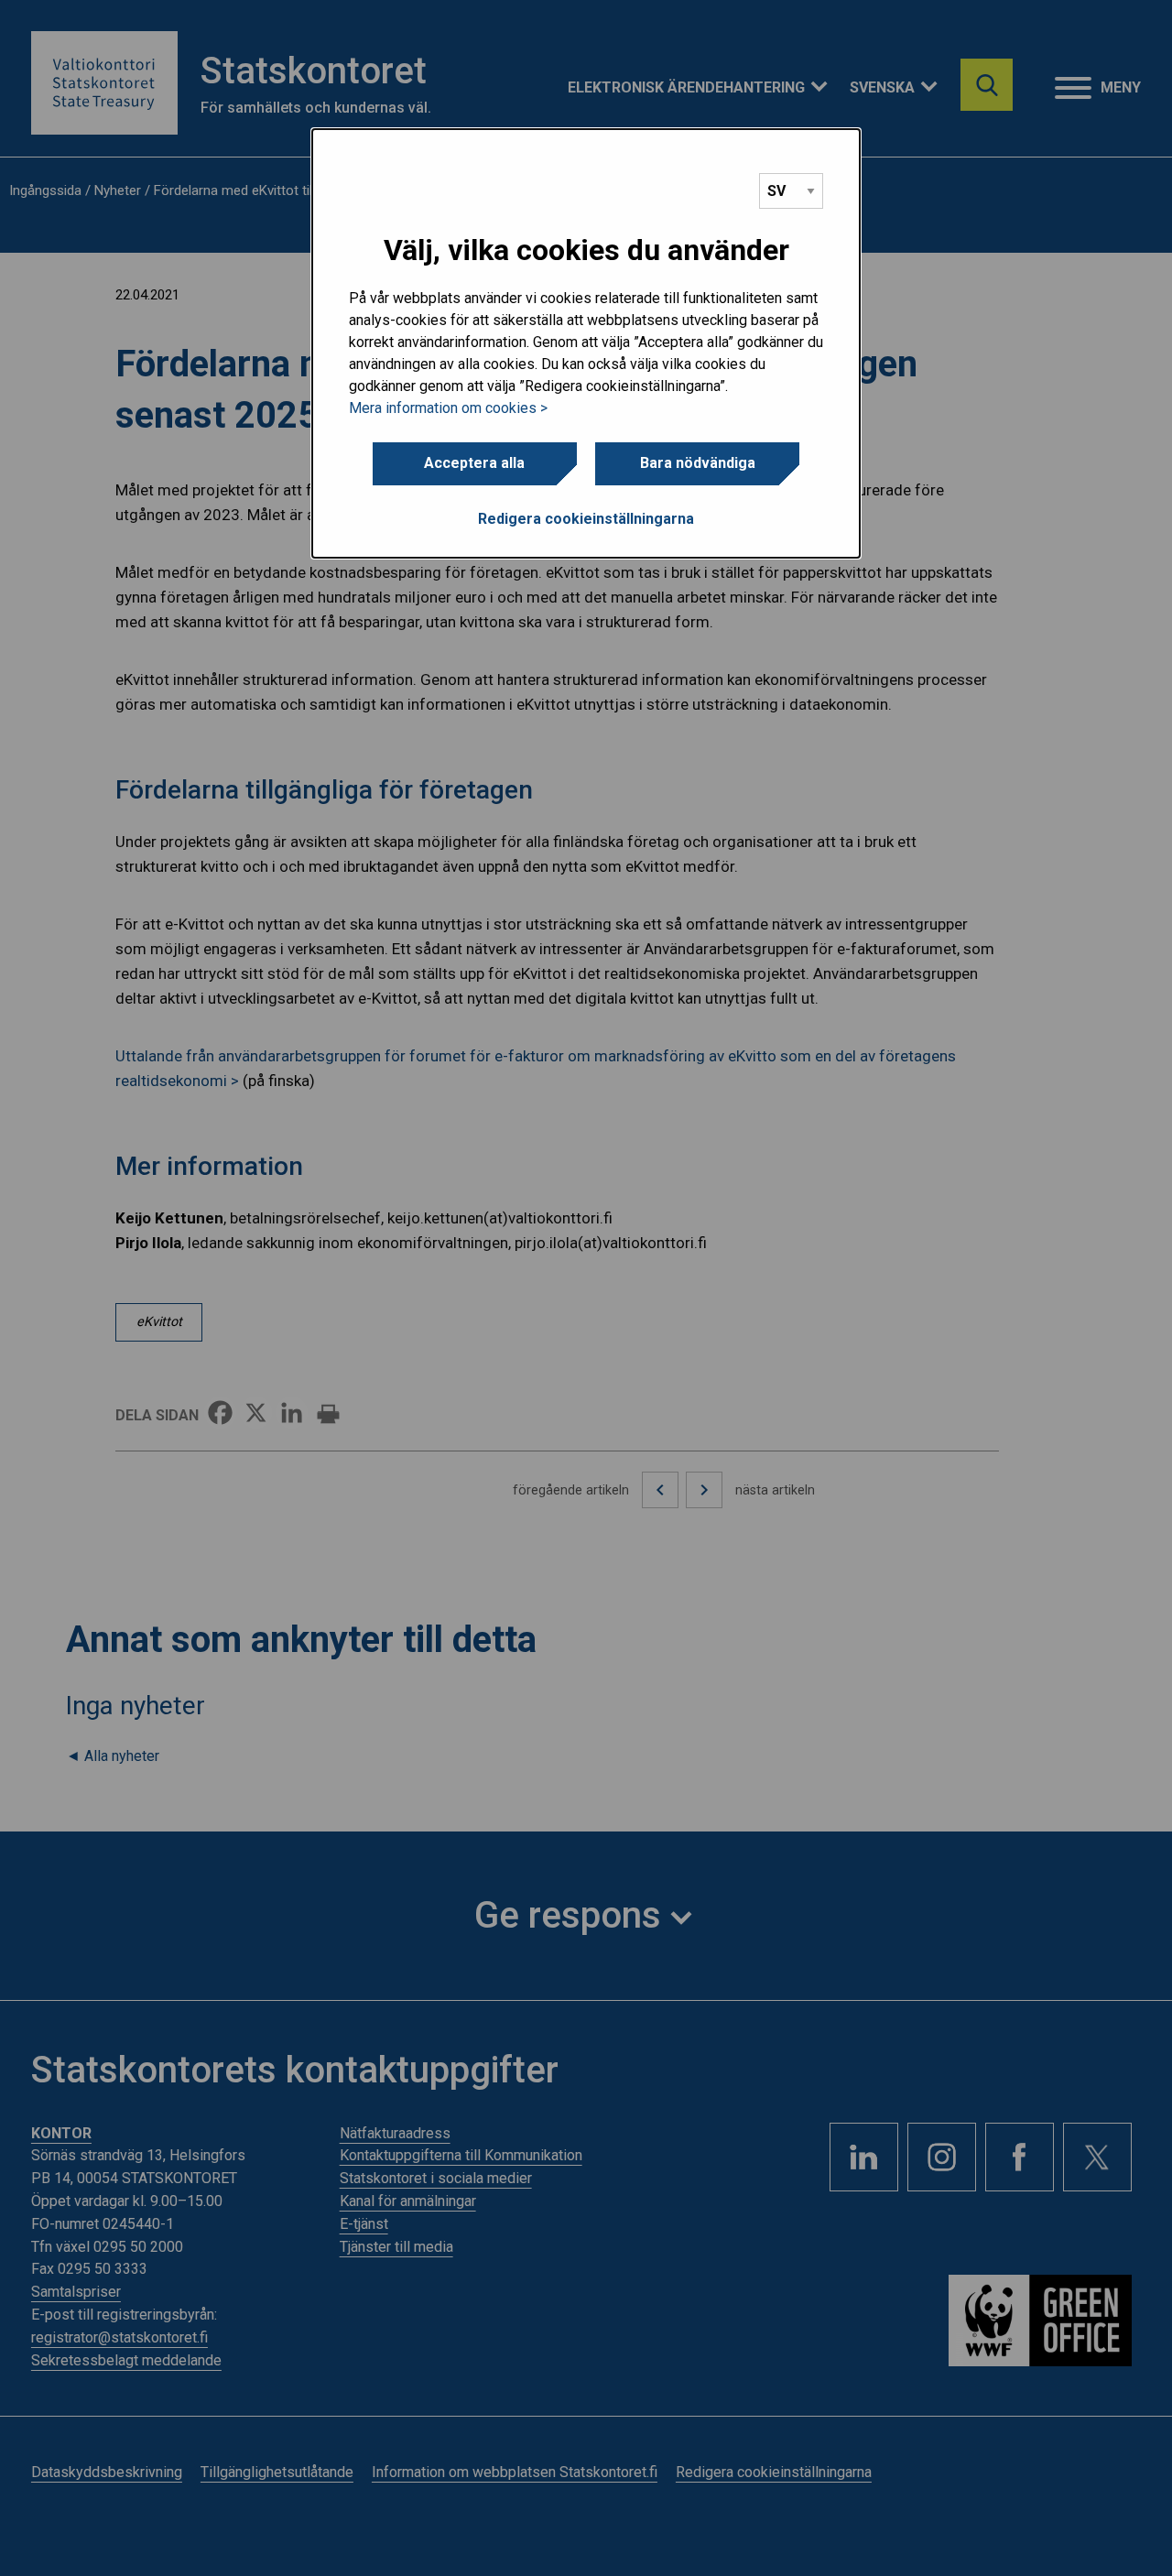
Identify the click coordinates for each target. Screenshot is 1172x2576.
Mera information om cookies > (448, 408)
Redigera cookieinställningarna (586, 519)
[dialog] (586, 343)
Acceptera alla (474, 463)
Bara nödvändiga (698, 463)
